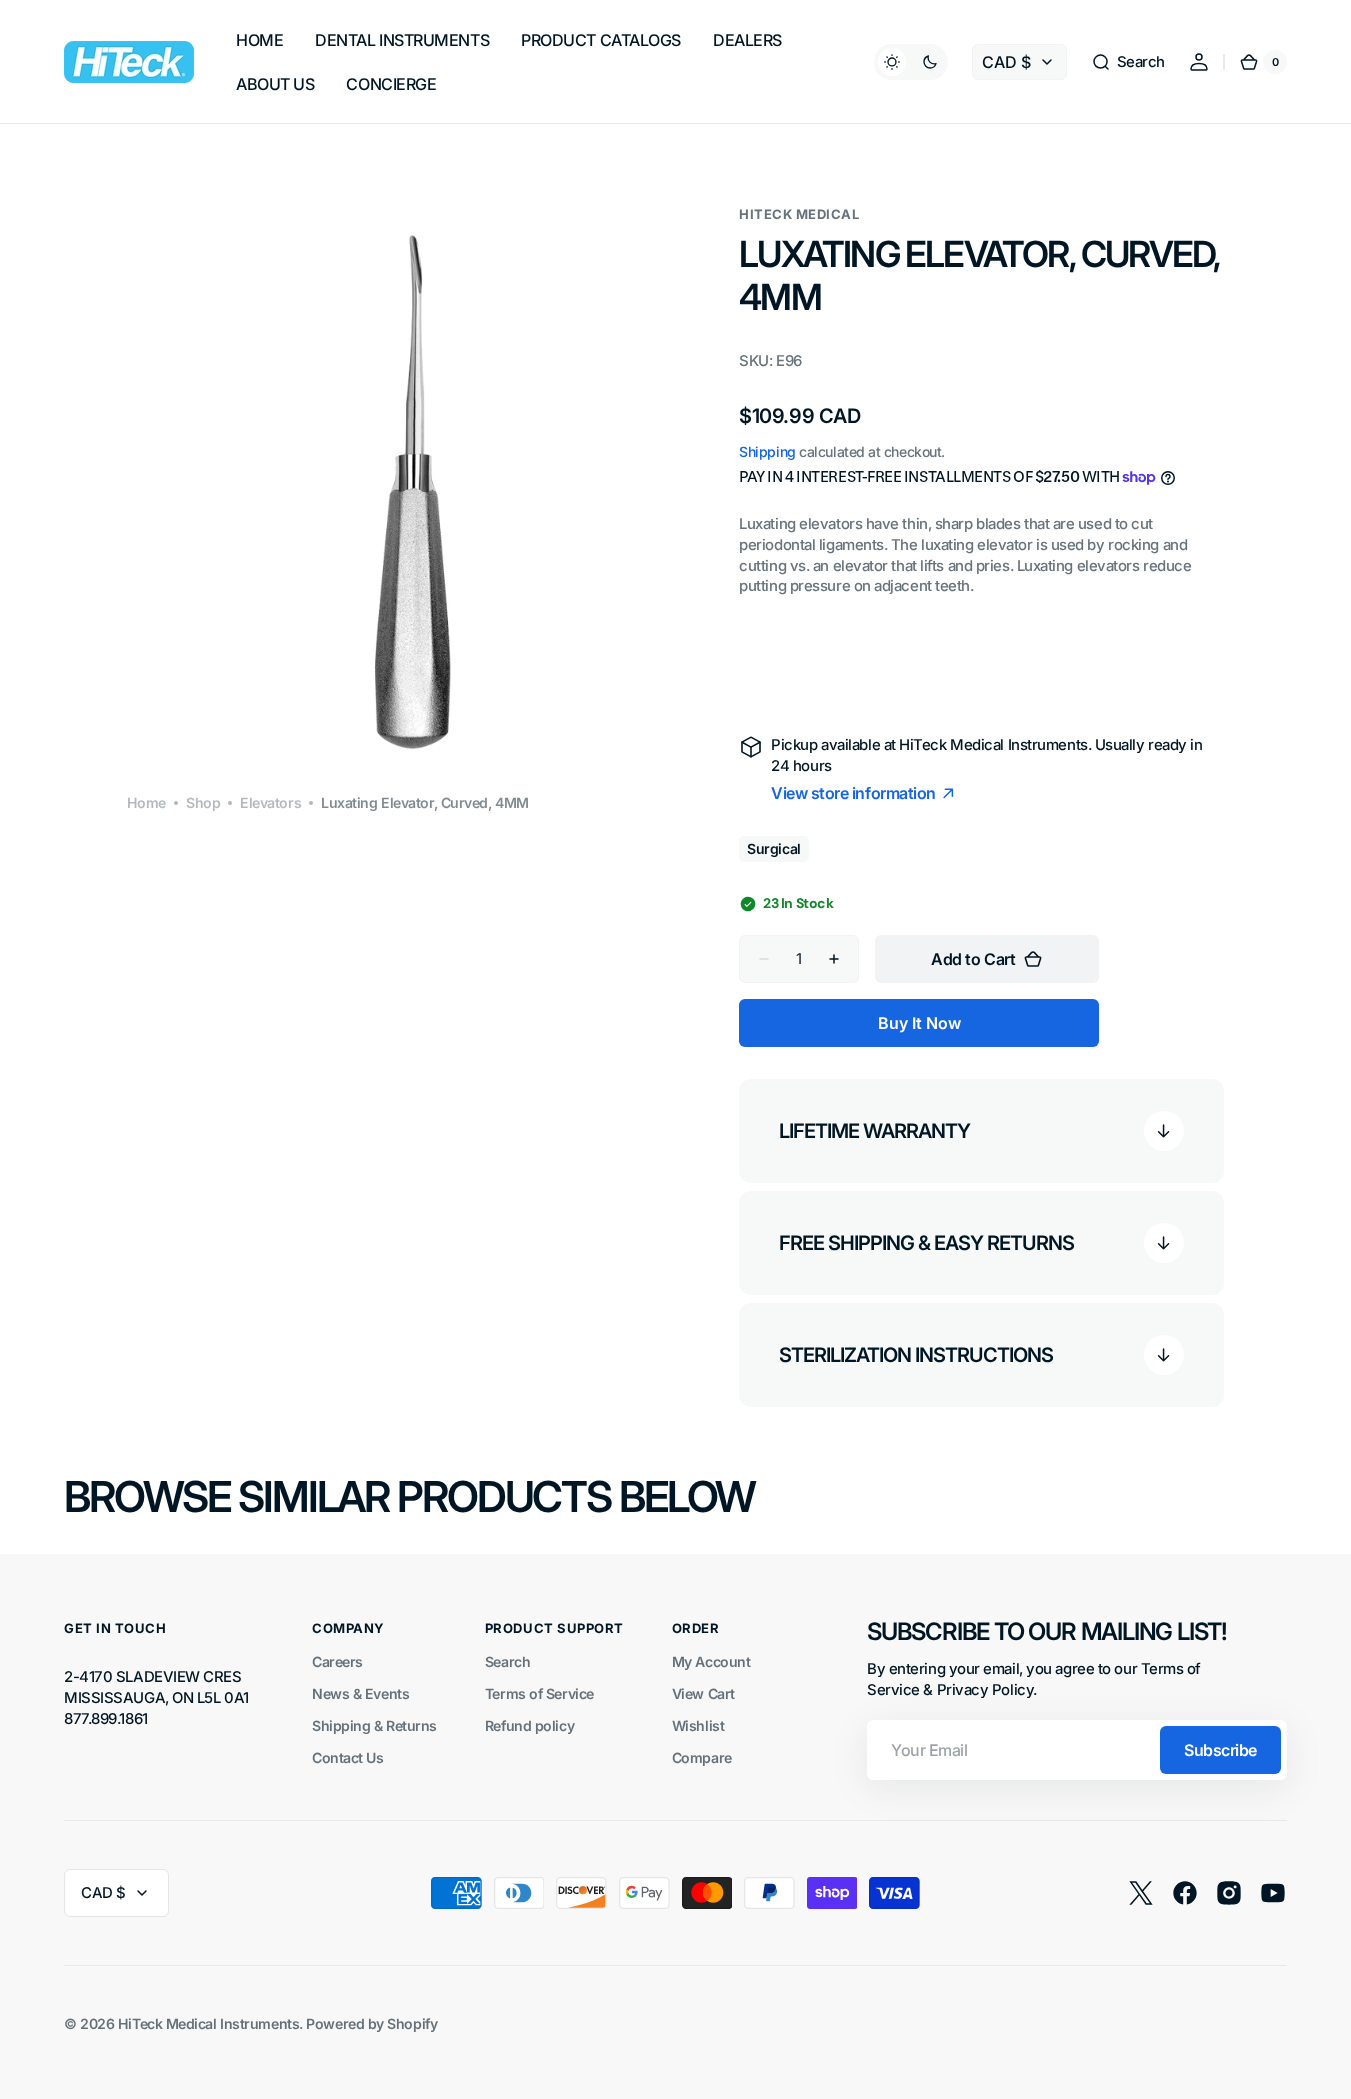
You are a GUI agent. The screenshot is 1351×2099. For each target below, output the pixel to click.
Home (146, 802)
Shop (203, 802)
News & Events (360, 1693)
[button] (1128, 62)
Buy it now (919, 1023)
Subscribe (1220, 1750)
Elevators (270, 802)
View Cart (703, 1693)
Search (507, 1661)
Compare (702, 1757)
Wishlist (698, 1725)
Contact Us (348, 1757)
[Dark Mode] (911, 62)
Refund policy (529, 1725)
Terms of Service (539, 1693)
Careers (337, 1661)
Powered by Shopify (371, 2023)
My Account (711, 1661)
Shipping (767, 451)
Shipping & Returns (374, 1725)
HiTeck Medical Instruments (208, 2023)
